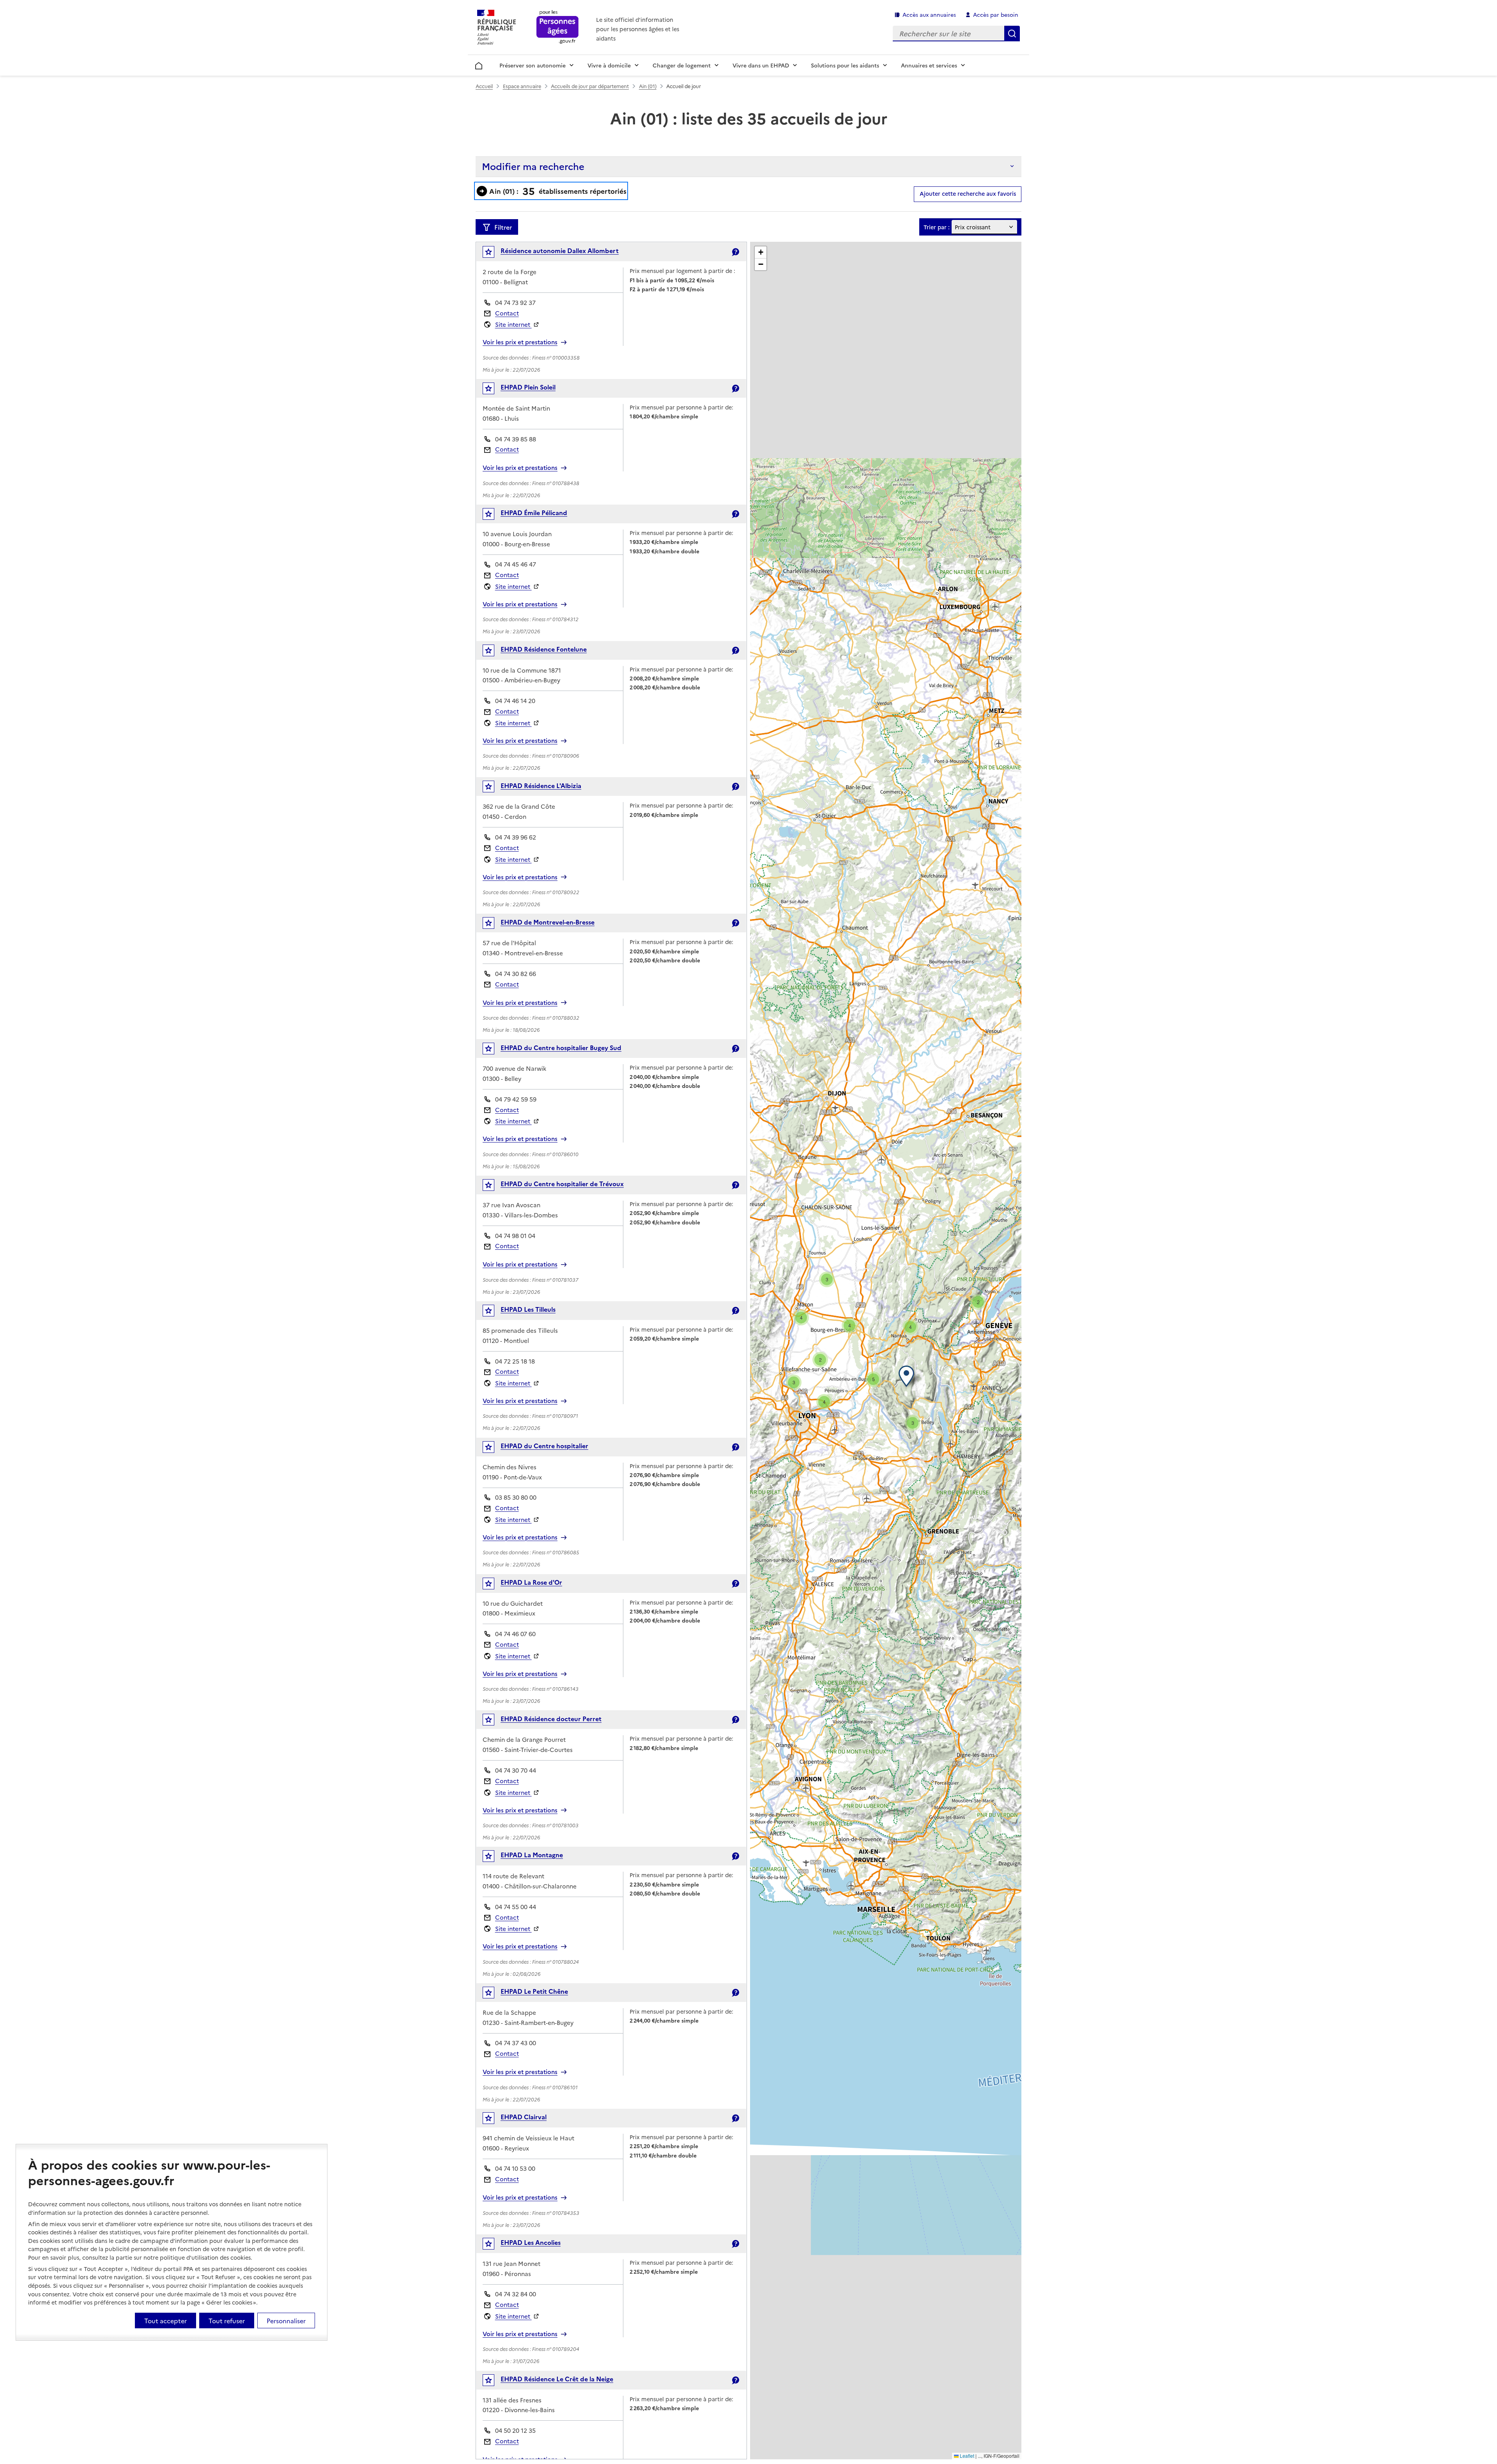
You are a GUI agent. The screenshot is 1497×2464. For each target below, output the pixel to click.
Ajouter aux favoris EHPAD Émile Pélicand (494, 516)
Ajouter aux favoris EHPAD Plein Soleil (494, 390)
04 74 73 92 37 (515, 302)
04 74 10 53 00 (515, 2168)
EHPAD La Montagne (532, 1855)
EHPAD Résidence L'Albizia (541, 785)
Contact (507, 313)
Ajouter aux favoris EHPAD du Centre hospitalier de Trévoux (494, 1187)
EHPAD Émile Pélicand (534, 512)
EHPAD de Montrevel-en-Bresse (548, 922)
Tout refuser (227, 2321)
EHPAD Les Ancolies (531, 2242)
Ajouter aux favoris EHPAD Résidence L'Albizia (494, 788)
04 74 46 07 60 (515, 1634)
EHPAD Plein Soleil (528, 387)
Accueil (479, 64)
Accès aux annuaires (929, 14)
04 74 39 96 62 (516, 837)
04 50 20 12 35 (515, 2430)
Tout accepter (165, 2321)
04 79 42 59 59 (516, 1099)
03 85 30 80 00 (516, 1497)
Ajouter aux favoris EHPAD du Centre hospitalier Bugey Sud (494, 1050)
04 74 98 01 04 (515, 1236)
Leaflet (966, 2456)
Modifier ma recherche (533, 166)
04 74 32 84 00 (516, 2294)
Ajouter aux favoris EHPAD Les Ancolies (494, 2245)
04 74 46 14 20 (515, 701)
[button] (908, 1376)
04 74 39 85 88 (516, 439)
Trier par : (937, 227)
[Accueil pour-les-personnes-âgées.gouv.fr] (558, 27)
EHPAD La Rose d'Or (531, 1582)
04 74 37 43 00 (516, 2043)
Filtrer (503, 227)
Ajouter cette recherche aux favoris (968, 193)
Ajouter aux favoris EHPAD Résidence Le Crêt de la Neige (494, 2382)
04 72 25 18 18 (515, 1361)
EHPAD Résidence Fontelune (544, 649)
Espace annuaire (522, 86)
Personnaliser (286, 2321)
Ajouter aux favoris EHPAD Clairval (494, 2120)
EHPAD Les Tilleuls (528, 1309)
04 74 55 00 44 (516, 1907)
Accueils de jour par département (590, 86)
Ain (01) (648, 86)
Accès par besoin (996, 14)
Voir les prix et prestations (520, 342)
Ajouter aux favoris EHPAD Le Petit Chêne (494, 1994)
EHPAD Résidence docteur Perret (551, 1718)
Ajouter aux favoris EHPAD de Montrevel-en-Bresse (494, 925)
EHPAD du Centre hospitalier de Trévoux (562, 1183)
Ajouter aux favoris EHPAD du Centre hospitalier (494, 1449)
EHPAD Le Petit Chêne (534, 1991)
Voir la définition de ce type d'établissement (735, 252)
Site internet (513, 324)
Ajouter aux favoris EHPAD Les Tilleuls (494, 1312)
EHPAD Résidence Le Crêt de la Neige (557, 2379)
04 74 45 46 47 (516, 564)
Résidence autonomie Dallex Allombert (560, 250)
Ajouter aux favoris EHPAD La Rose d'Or (494, 1585)
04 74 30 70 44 (516, 1770)
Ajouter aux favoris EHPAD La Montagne (494, 1858)
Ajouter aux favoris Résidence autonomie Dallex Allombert (494, 254)
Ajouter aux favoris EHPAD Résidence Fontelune (494, 652)
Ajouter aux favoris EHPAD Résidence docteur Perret (494, 1721)
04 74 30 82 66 (516, 973)
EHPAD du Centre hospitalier (544, 1445)
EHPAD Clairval (524, 2117)
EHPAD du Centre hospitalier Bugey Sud (561, 1047)
